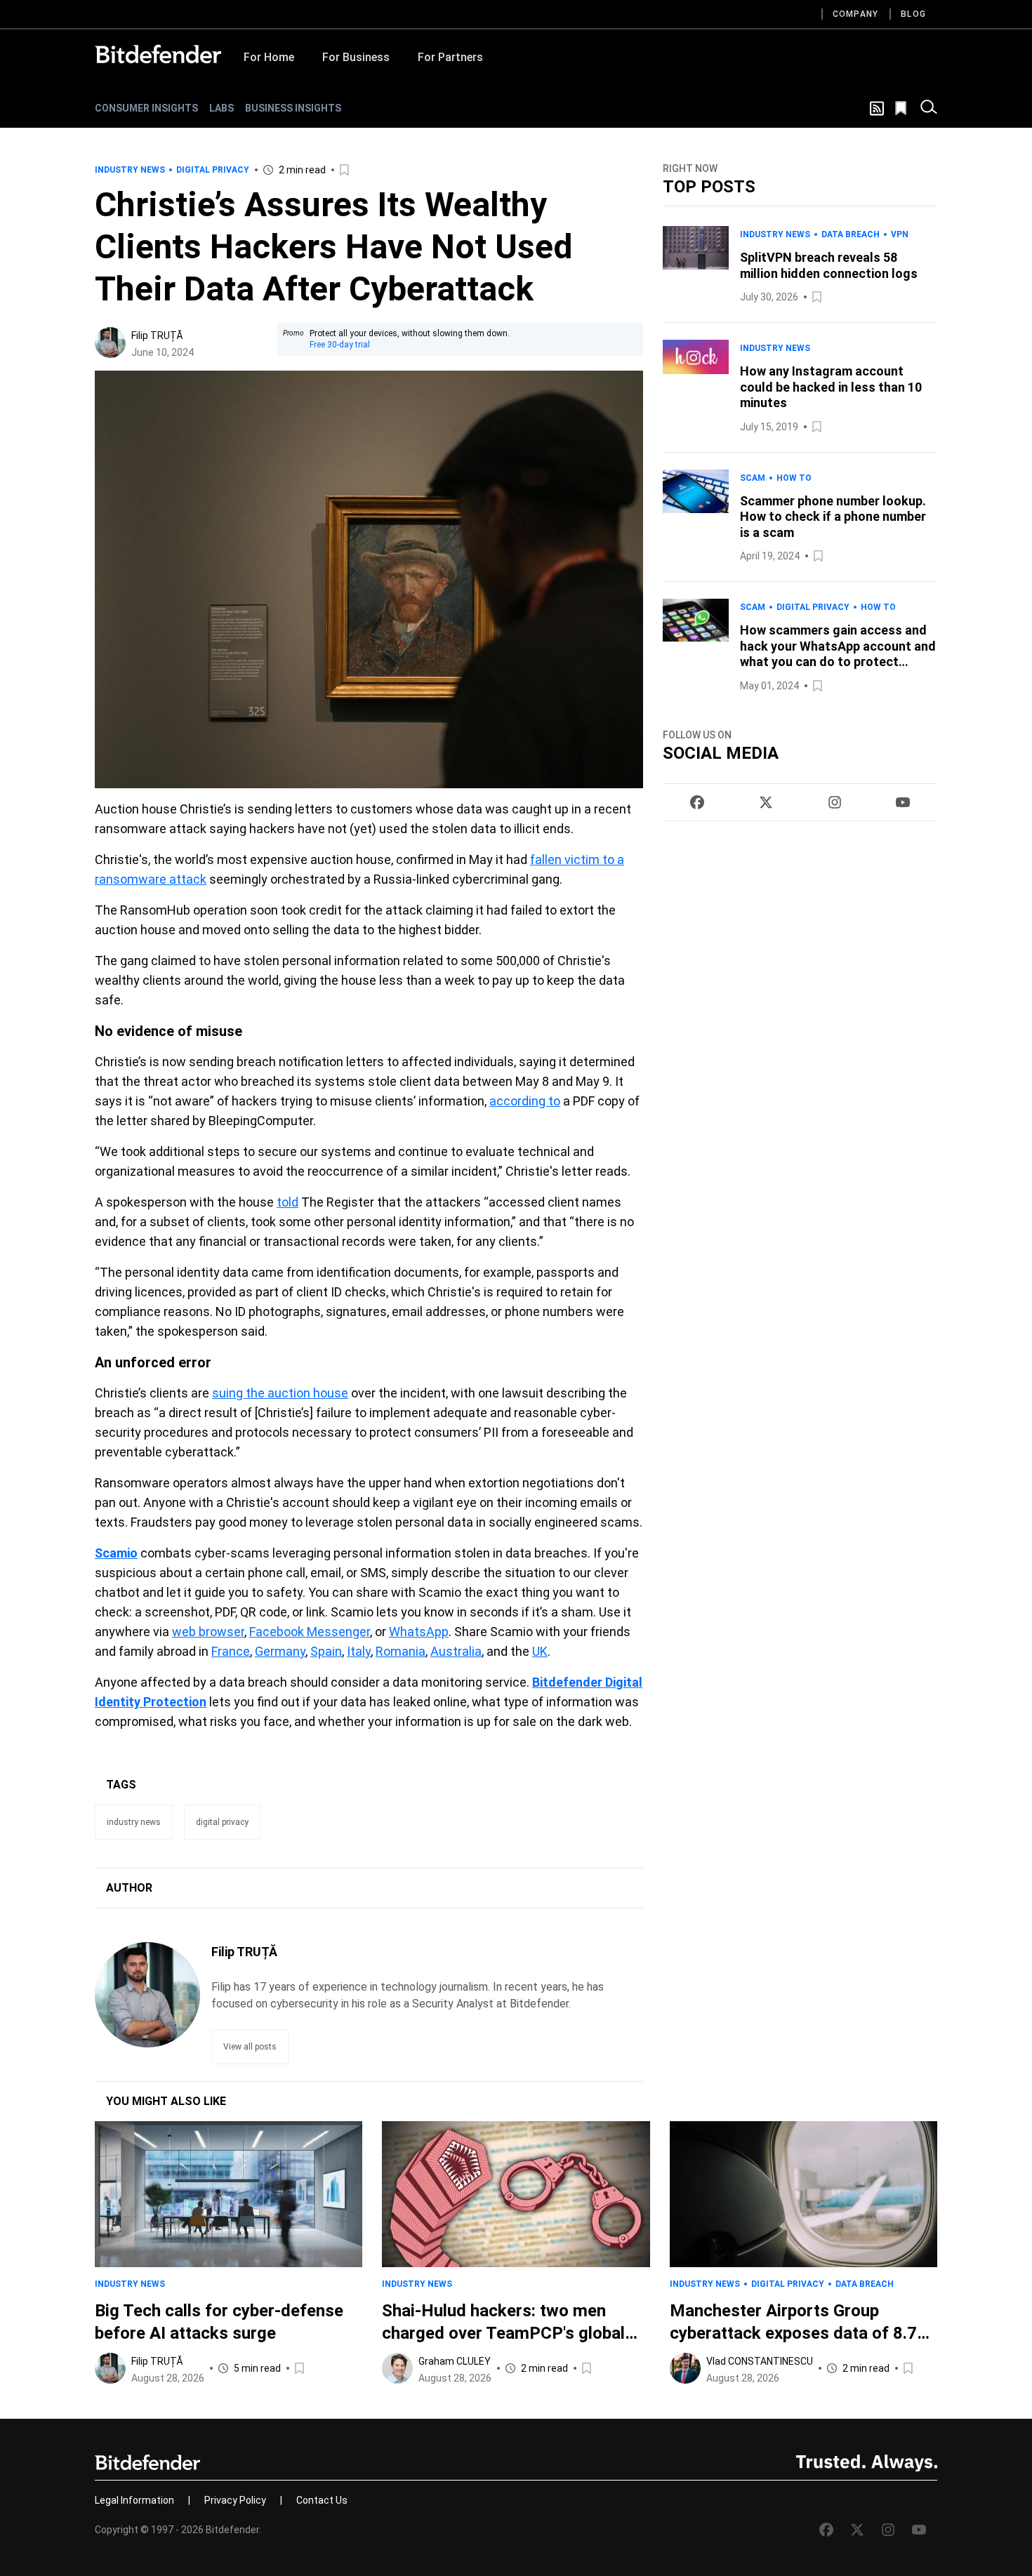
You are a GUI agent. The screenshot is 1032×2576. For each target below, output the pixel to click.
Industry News (130, 170)
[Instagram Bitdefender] (835, 802)
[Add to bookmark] (345, 170)
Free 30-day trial (340, 345)
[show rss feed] (877, 108)
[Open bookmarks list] (902, 108)
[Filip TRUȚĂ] (110, 343)
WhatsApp (419, 1632)
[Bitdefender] (158, 54)
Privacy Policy (235, 2500)
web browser (208, 1632)
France (231, 1651)
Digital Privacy (213, 170)
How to (794, 478)
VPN (900, 234)
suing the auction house (280, 1393)
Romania (401, 1651)
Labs (221, 108)
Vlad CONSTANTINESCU (760, 2361)
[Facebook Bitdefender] (697, 802)
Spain (326, 1651)
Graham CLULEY (455, 2361)
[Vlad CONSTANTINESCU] (685, 2368)
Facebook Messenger (310, 1632)
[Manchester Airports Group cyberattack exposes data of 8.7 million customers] (803, 2194)
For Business (356, 57)
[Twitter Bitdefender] (766, 802)
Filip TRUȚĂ (157, 336)
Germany (280, 1651)
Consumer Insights (146, 108)
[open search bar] (929, 108)
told (287, 1202)
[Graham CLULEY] (397, 2368)
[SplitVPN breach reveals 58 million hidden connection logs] (696, 266)
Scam (753, 478)
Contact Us (322, 2500)
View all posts (250, 2047)
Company (855, 14)
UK (540, 1651)
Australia (456, 1651)
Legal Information (134, 2500)
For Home (269, 57)
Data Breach (851, 234)
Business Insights (293, 108)
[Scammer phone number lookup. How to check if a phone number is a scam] (696, 517)
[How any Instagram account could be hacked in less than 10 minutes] (696, 387)
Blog (913, 14)
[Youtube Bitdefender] (903, 802)
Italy (359, 1651)
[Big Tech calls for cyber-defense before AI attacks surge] (229, 2194)
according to (525, 1101)
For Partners (450, 57)
